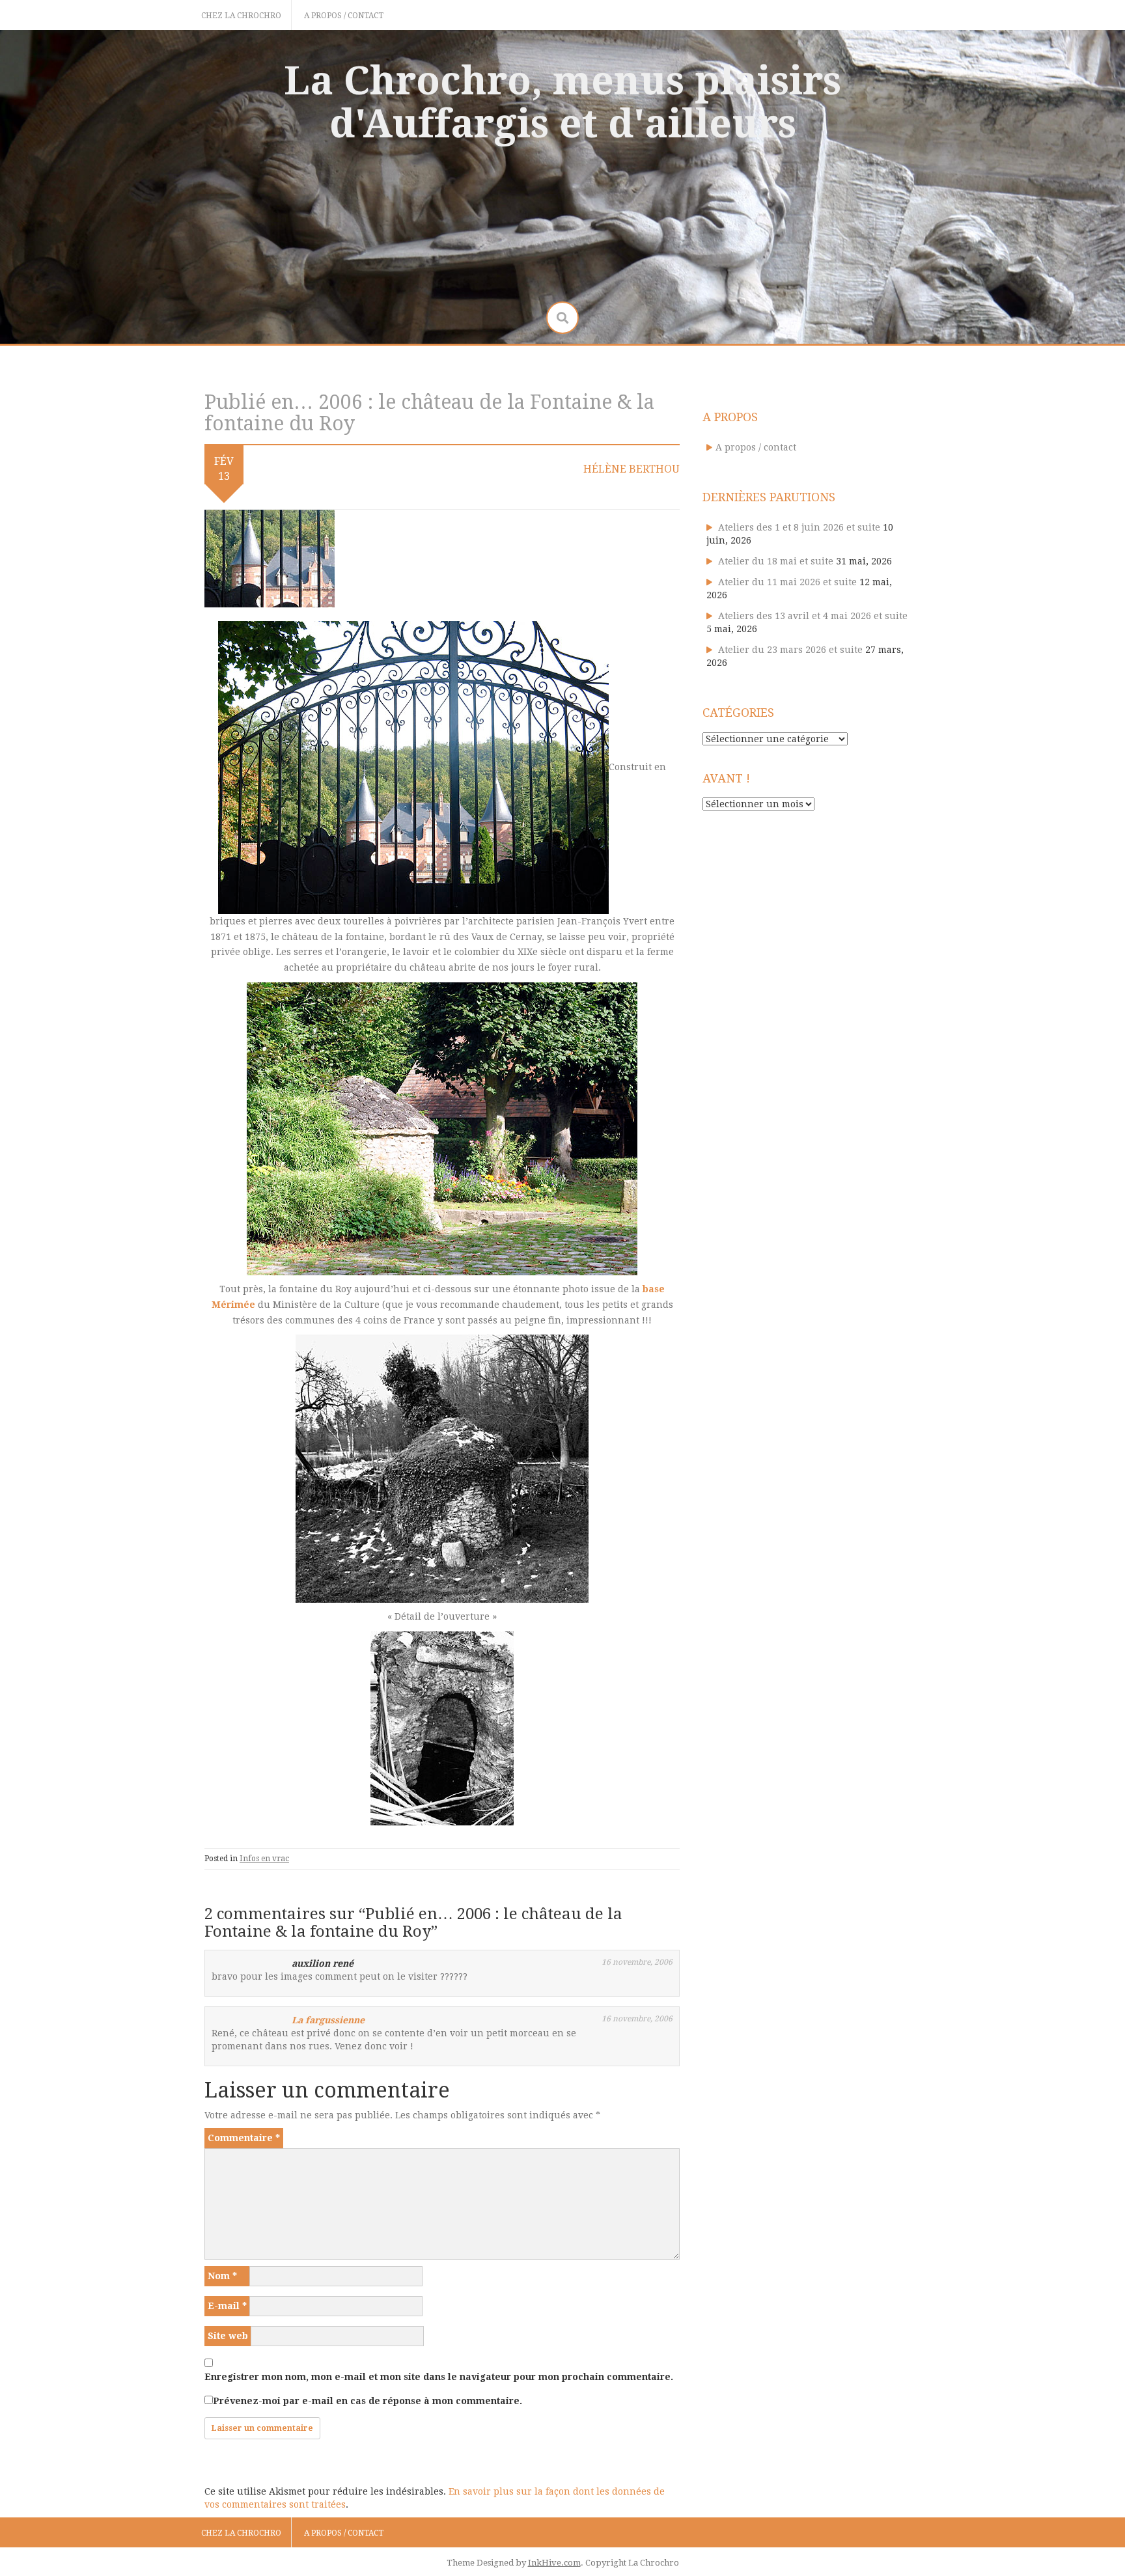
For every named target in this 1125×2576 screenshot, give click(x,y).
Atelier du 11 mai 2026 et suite (787, 582)
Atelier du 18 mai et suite (776, 561)
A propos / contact (344, 16)
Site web (228, 2336)
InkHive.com (554, 2563)
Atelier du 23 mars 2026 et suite (790, 650)
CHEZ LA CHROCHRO (241, 16)
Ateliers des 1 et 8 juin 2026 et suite (799, 527)
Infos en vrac (264, 1859)
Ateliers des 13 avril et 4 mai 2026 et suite (813, 616)
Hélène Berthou (632, 469)
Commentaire (244, 2138)
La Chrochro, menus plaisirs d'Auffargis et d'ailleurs (562, 102)
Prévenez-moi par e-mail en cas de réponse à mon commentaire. (368, 2401)
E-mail (227, 2306)
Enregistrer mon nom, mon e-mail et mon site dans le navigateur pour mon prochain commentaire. (439, 2377)
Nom (222, 2276)
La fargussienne (328, 2020)
